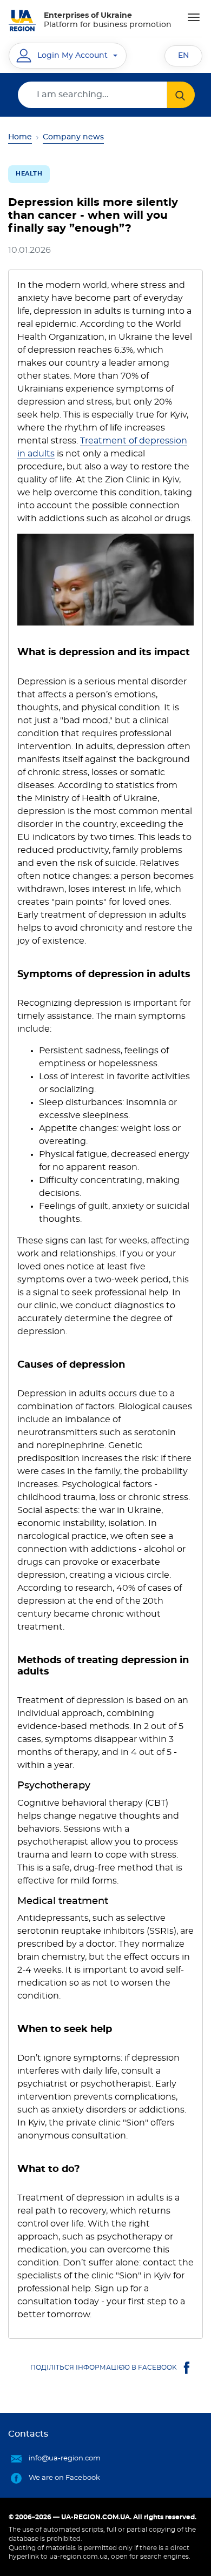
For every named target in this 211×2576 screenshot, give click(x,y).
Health (29, 174)
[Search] (181, 95)
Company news (73, 137)
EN (183, 56)
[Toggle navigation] (194, 17)
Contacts (28, 2434)
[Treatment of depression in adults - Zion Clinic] (105, 580)
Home (20, 137)
